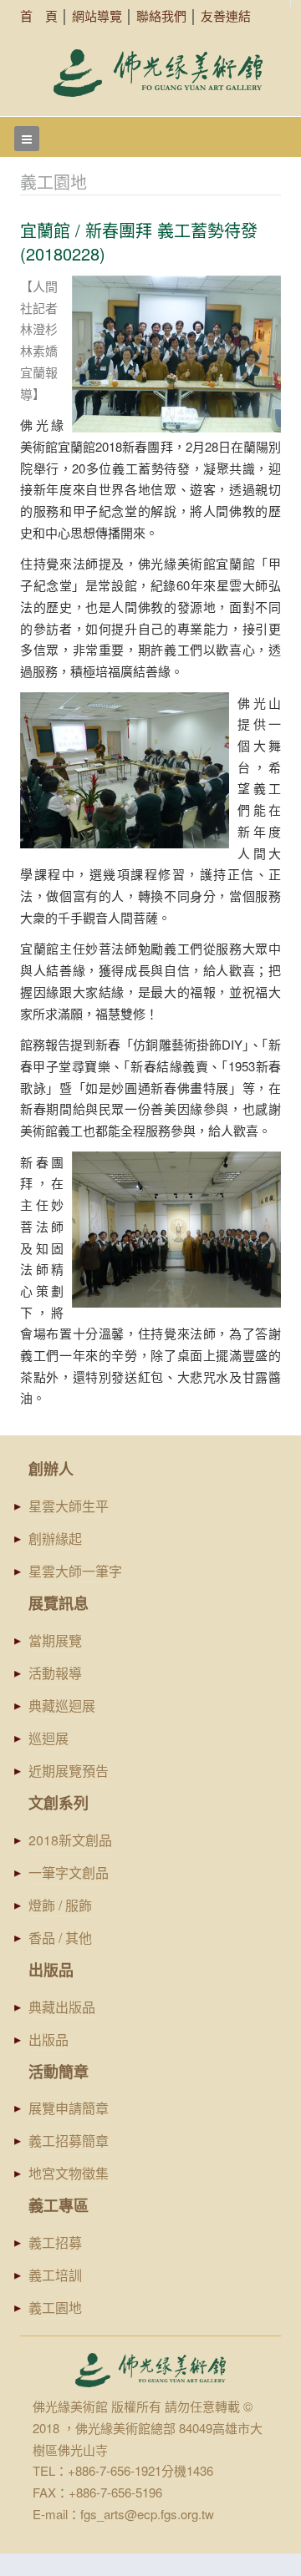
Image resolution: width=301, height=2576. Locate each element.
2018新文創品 (70, 1840)
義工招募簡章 (69, 2141)
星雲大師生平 (69, 1506)
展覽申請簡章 (69, 2108)
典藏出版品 (62, 2007)
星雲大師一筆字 (75, 1571)
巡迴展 (48, 1738)
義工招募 (55, 2242)
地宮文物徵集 (69, 2173)
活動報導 (55, 1673)
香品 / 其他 (60, 1938)
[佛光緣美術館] (158, 73)
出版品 (48, 2040)
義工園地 (55, 2308)
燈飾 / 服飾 (60, 1905)
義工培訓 (55, 2275)
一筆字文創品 (69, 1873)
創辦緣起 (55, 1539)
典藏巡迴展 (62, 1706)
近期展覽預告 (69, 1771)
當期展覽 (55, 1640)
